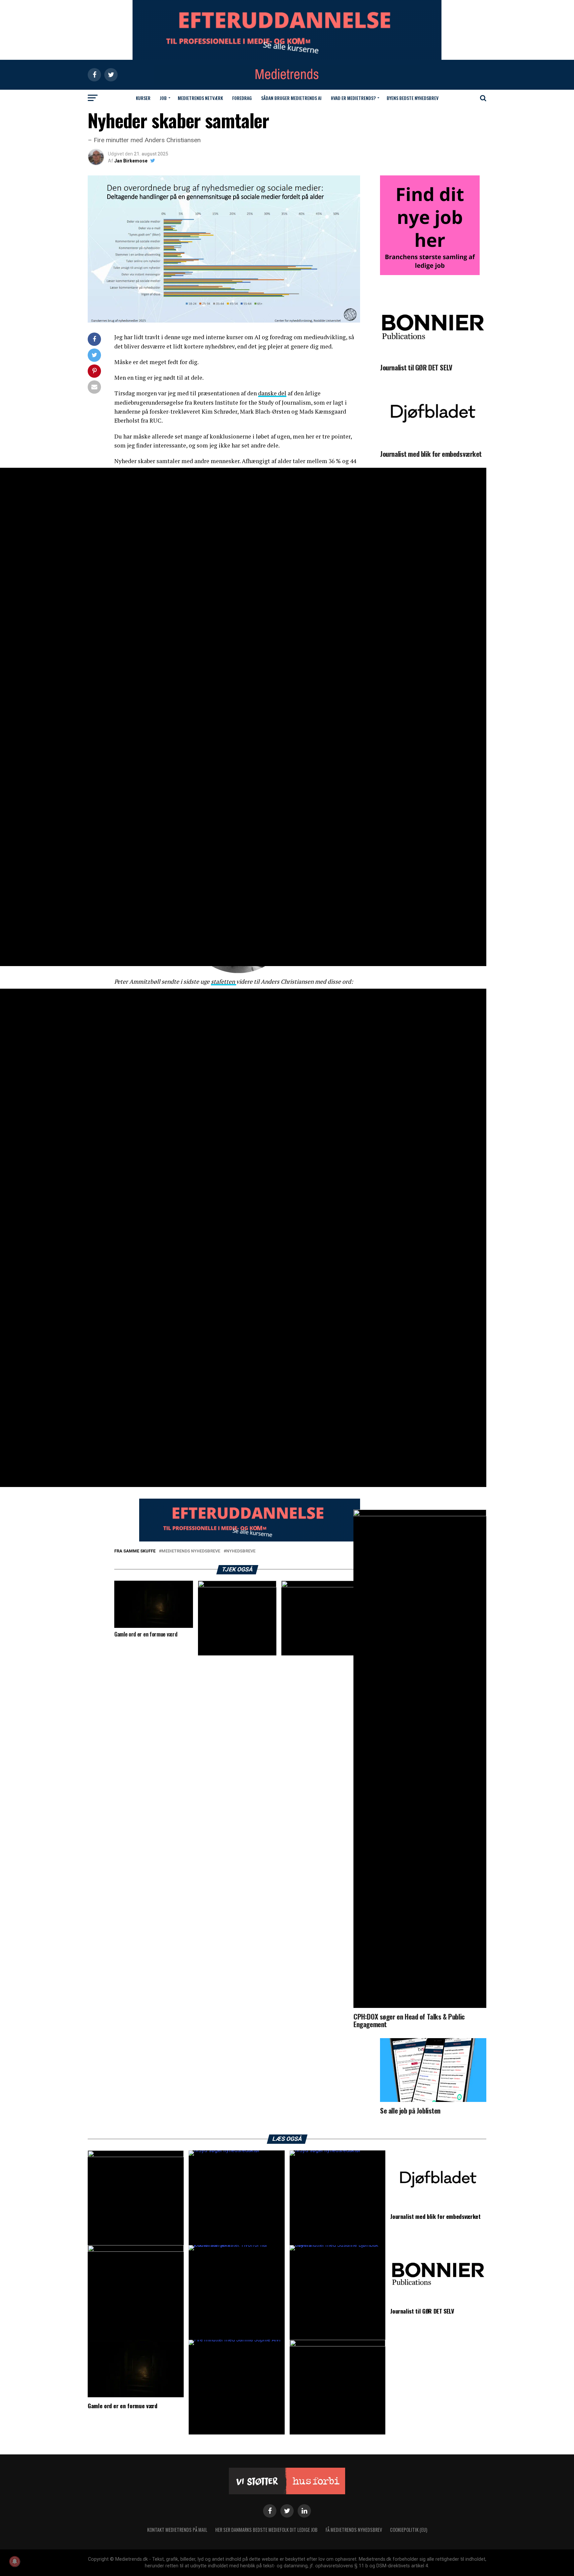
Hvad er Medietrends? (353, 98)
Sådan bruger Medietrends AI (291, 98)
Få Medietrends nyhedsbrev (354, 2530)
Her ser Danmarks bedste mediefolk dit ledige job (266, 2530)
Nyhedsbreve (241, 1551)
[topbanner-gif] (250, 1540)
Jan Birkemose (131, 161)
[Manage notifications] (15, 2561)
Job (163, 98)
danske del (272, 393)
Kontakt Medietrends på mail (177, 2530)
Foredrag (242, 98)
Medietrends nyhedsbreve (191, 1551)
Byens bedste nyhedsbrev (413, 98)
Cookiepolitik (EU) (409, 2530)
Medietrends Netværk (200, 98)
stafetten (224, 982)
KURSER (143, 98)
